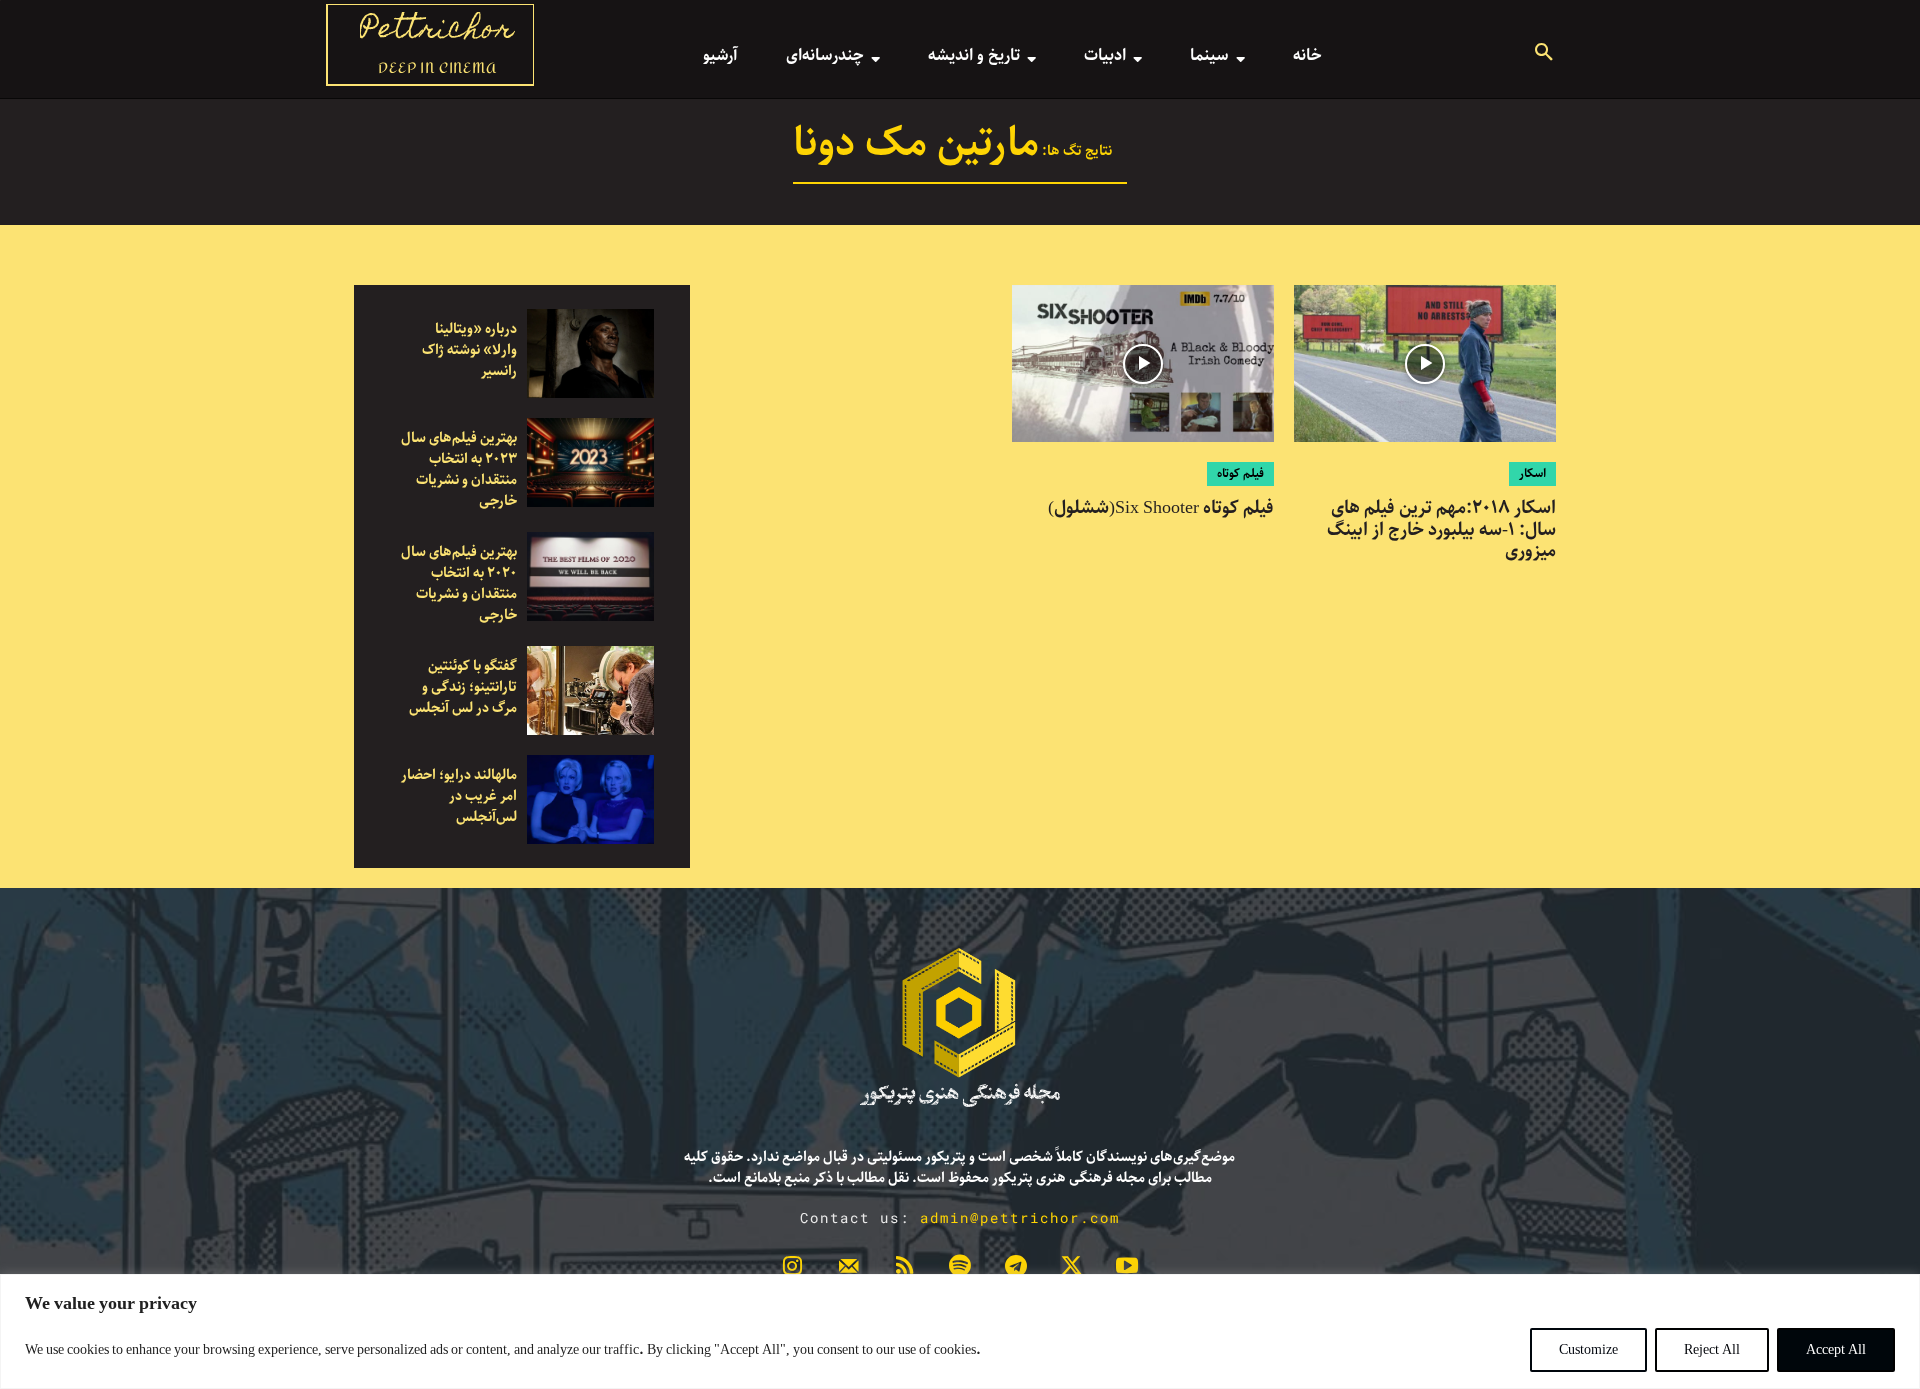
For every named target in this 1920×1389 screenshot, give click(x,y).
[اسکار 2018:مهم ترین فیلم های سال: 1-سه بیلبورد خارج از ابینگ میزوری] (1425, 363)
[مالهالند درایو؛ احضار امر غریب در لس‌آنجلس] (590, 799)
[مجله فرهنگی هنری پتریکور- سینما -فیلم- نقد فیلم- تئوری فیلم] (960, 1028)
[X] (1072, 1270)
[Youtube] (1127, 1270)
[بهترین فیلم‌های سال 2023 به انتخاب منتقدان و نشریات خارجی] (590, 462)
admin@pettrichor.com (1020, 1217)
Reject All (1712, 1350)
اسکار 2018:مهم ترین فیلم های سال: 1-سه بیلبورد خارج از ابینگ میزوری (1441, 529)
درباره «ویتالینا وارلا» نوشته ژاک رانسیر (469, 350)
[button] (1544, 55)
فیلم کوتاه (1240, 473)
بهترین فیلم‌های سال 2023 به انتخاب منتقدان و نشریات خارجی (459, 469)
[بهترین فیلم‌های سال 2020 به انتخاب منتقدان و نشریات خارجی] (590, 576)
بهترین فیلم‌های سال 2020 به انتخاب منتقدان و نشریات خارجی (459, 583)
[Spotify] (960, 1270)
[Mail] (849, 1270)
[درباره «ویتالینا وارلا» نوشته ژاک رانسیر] (590, 353)
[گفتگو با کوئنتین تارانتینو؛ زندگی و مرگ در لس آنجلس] (590, 690)
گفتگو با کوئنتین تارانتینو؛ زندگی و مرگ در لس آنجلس (463, 687)
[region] (960, 1331)
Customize (1588, 1350)
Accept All (1836, 1350)
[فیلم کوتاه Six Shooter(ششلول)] (1143, 363)
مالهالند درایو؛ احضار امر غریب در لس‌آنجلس (459, 796)
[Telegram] (1016, 1270)
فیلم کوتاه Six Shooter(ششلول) (1161, 508)
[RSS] (904, 1270)
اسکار (1532, 473)
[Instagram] (793, 1270)
